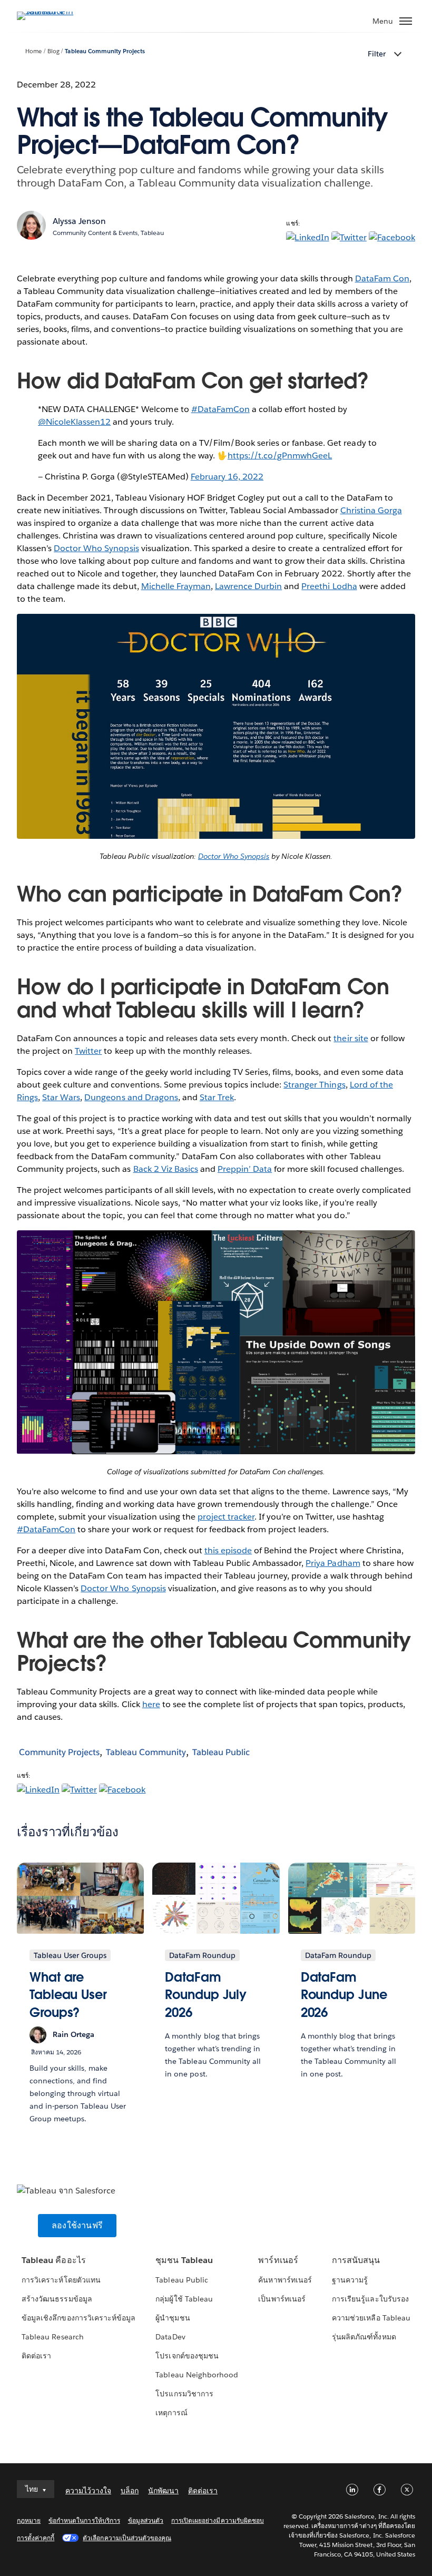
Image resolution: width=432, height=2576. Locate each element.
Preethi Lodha (329, 586)
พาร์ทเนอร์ (278, 2260)
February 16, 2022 (227, 477)
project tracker (226, 1517)
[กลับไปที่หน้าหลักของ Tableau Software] (54, 11)
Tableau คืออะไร (53, 2260)
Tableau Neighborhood (197, 2375)
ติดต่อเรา (36, 2356)
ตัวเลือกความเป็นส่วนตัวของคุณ (127, 2538)
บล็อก (130, 2491)
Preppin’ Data (245, 1169)
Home (33, 51)
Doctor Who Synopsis (96, 548)
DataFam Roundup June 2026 (344, 1995)
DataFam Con (382, 278)
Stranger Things (314, 1085)
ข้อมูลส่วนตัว (146, 2520)
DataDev (170, 2337)
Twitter (88, 1051)
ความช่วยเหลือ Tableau (371, 2318)
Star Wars (61, 1097)
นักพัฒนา (163, 2491)
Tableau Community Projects (105, 51)
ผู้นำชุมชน (173, 2318)
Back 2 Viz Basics (166, 1169)
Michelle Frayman (176, 586)
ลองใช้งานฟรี (77, 2225)
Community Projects (59, 1752)
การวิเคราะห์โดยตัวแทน (61, 2280)
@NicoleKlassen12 (74, 422)
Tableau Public (221, 1752)
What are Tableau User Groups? (68, 1995)
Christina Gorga (371, 510)
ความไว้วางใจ (88, 2491)
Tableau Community (146, 1752)
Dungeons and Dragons (131, 1097)
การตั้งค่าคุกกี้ (36, 2538)
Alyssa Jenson (79, 221)
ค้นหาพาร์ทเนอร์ (285, 2280)
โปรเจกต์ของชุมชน (187, 2356)
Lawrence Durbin (248, 586)
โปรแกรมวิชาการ (184, 2394)
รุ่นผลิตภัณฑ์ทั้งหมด (364, 2337)
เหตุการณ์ (171, 2413)
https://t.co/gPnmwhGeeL (280, 456)
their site (351, 1038)
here (151, 1704)
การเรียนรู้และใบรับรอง (370, 2299)
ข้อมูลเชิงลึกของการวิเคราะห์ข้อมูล (78, 2318)
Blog (53, 51)
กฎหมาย (29, 2520)
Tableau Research (52, 2337)
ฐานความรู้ (350, 2280)
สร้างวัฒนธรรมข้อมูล (57, 2299)
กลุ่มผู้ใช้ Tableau (184, 2299)
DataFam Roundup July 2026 (206, 1995)
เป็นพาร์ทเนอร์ (282, 2299)
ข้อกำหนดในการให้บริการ (84, 2520)
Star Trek (217, 1097)
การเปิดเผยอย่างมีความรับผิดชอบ (218, 2520)
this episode (228, 1550)
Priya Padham (333, 1563)
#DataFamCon (220, 409)
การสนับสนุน (356, 2260)
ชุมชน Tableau (184, 2260)
